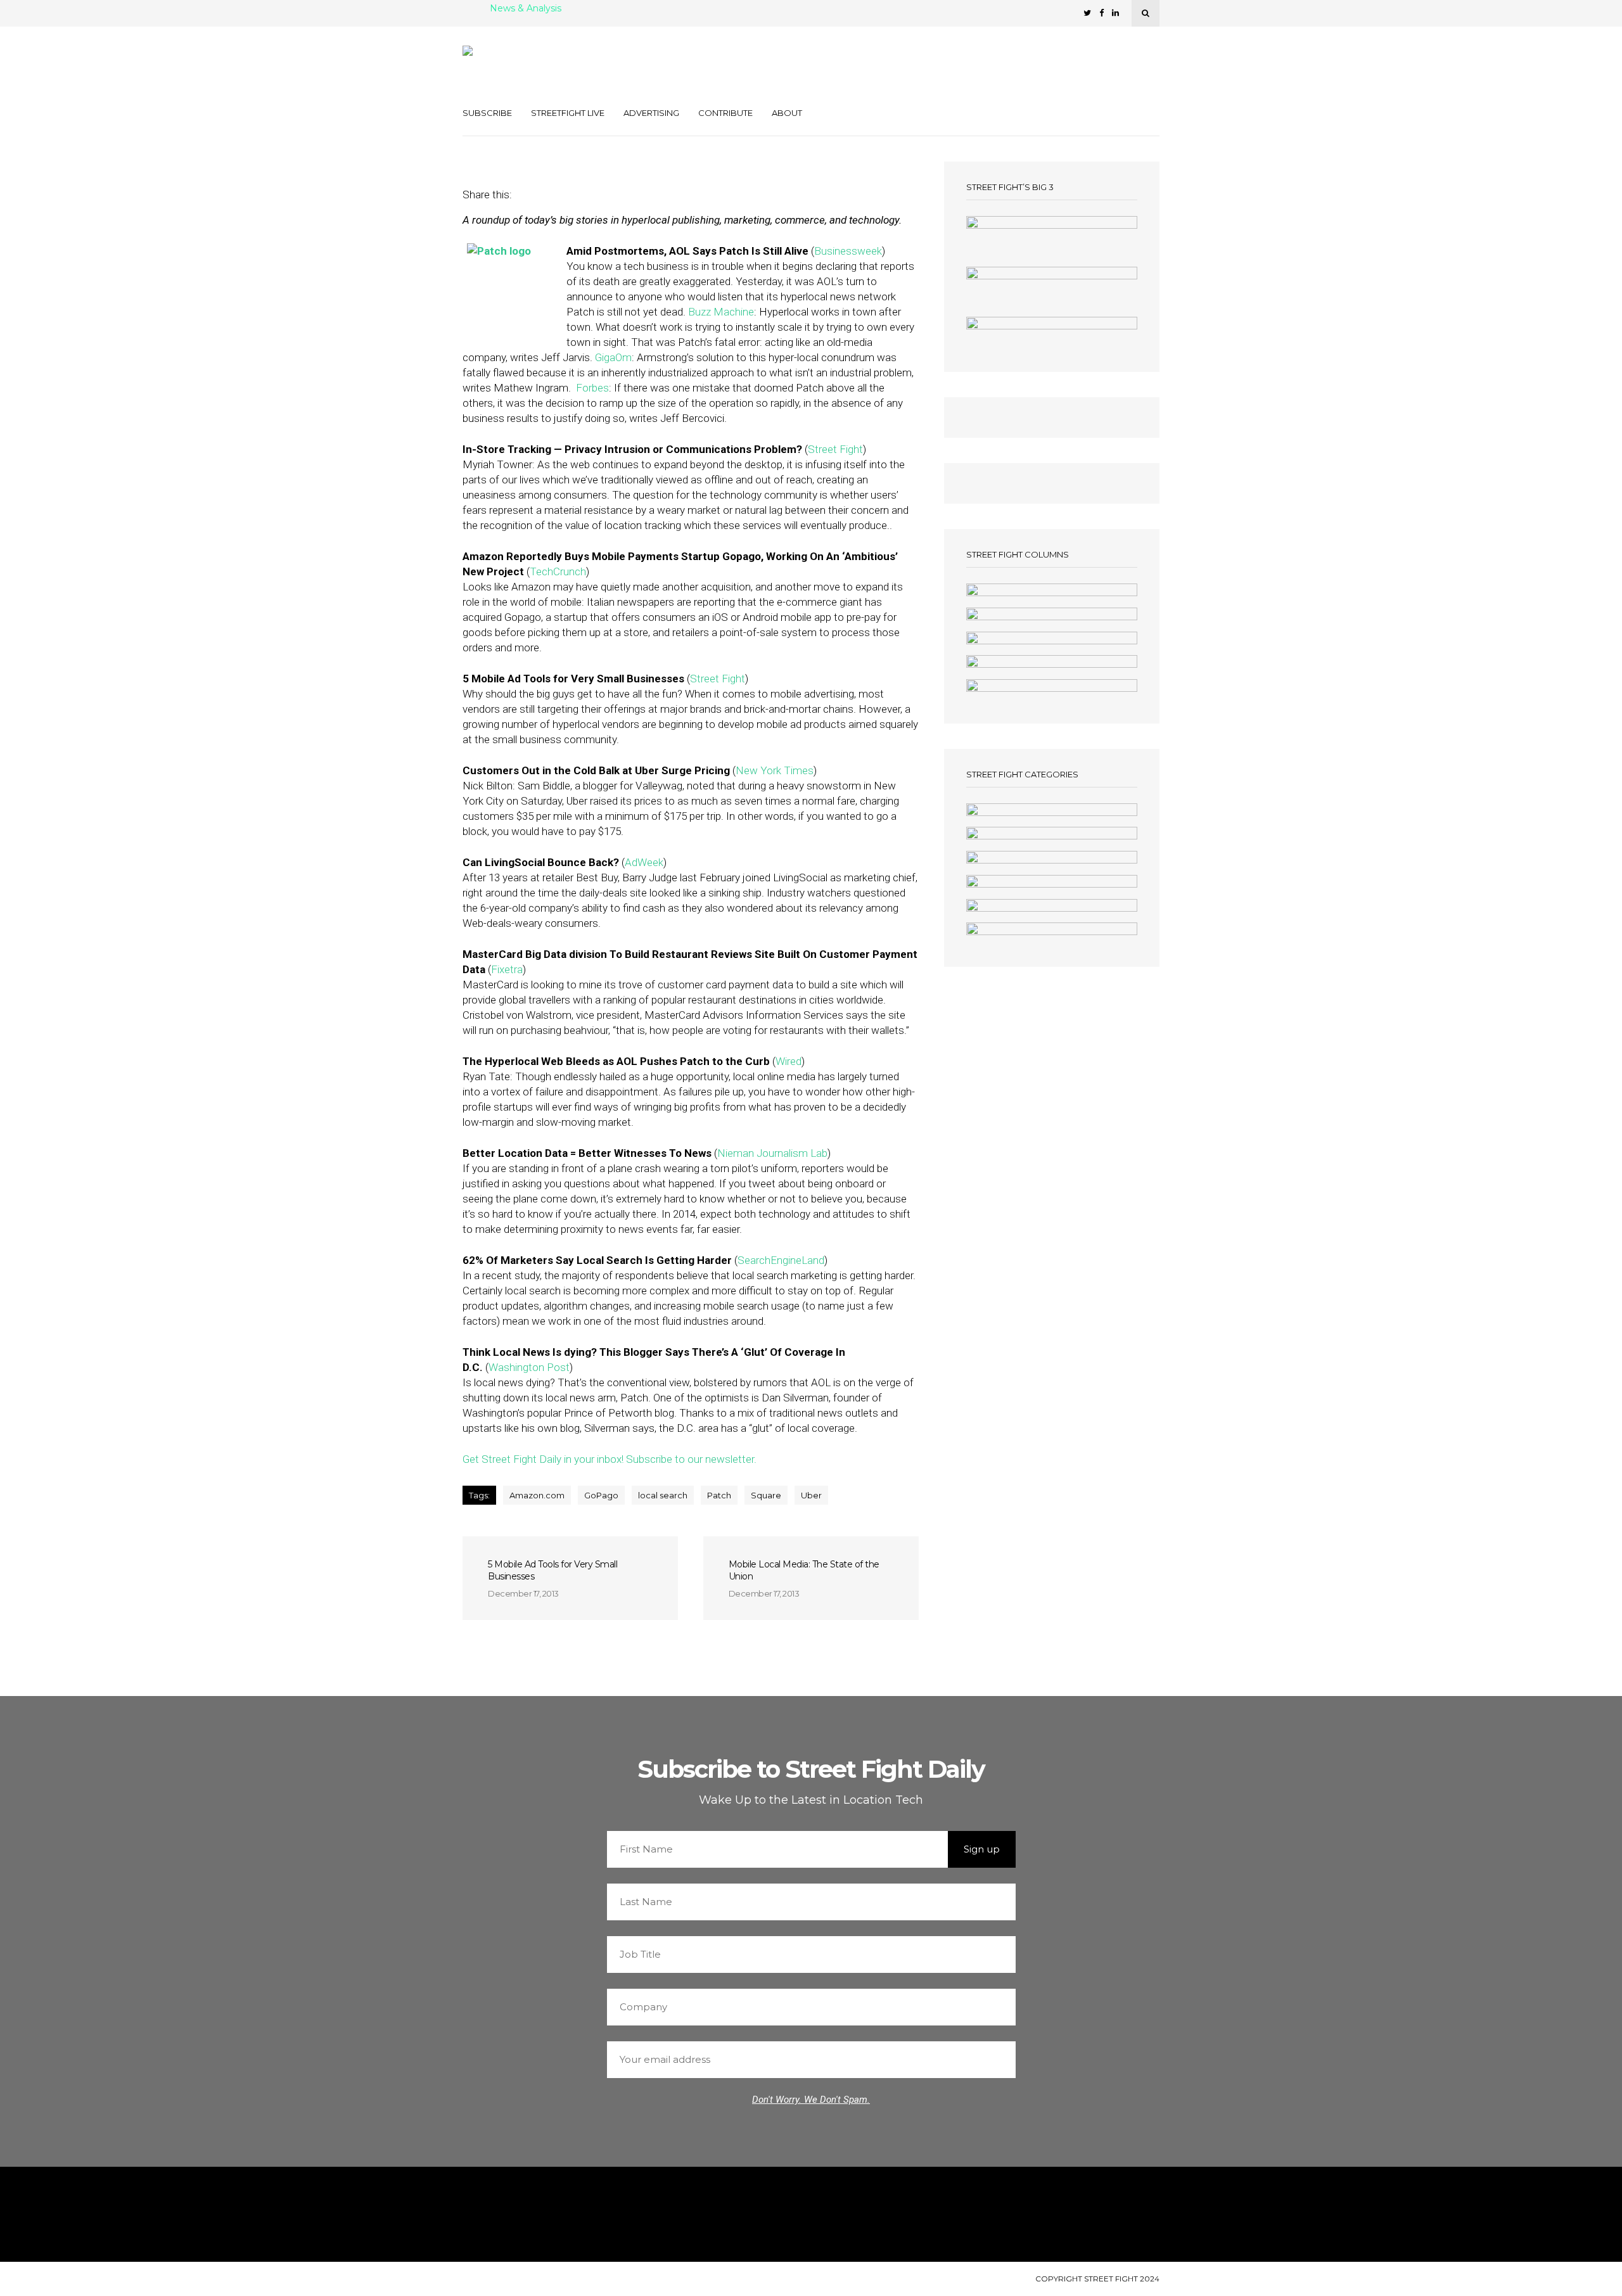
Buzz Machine (721, 312)
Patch (719, 1495)
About (787, 113)
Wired (789, 1061)
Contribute (725, 113)
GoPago (601, 1495)
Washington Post (529, 1367)
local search (663, 1495)
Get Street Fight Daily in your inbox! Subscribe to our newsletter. (610, 1459)
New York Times (775, 770)
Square (766, 1495)
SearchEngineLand (781, 1260)
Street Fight (835, 449)
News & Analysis (526, 9)
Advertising (651, 113)
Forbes (592, 388)
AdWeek (644, 862)
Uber (811, 1495)
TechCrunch (558, 571)
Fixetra (507, 969)
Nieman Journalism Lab (772, 1153)
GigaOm (613, 357)
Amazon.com (537, 1495)
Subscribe (487, 113)
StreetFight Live (568, 113)
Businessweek (848, 251)
